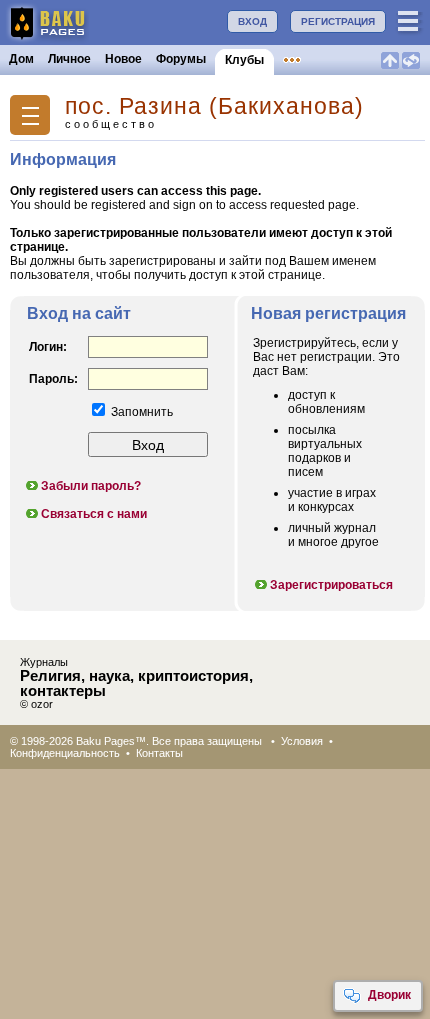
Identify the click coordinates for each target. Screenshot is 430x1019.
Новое (123, 59)
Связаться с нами (94, 514)
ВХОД (252, 21)
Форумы (181, 59)
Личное (69, 59)
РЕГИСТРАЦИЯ (338, 21)
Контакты (159, 753)
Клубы (244, 60)
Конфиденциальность (65, 753)
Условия (302, 741)
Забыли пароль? (91, 486)
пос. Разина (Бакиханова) (214, 106)
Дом (21, 59)
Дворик (389, 995)
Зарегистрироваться (331, 585)
